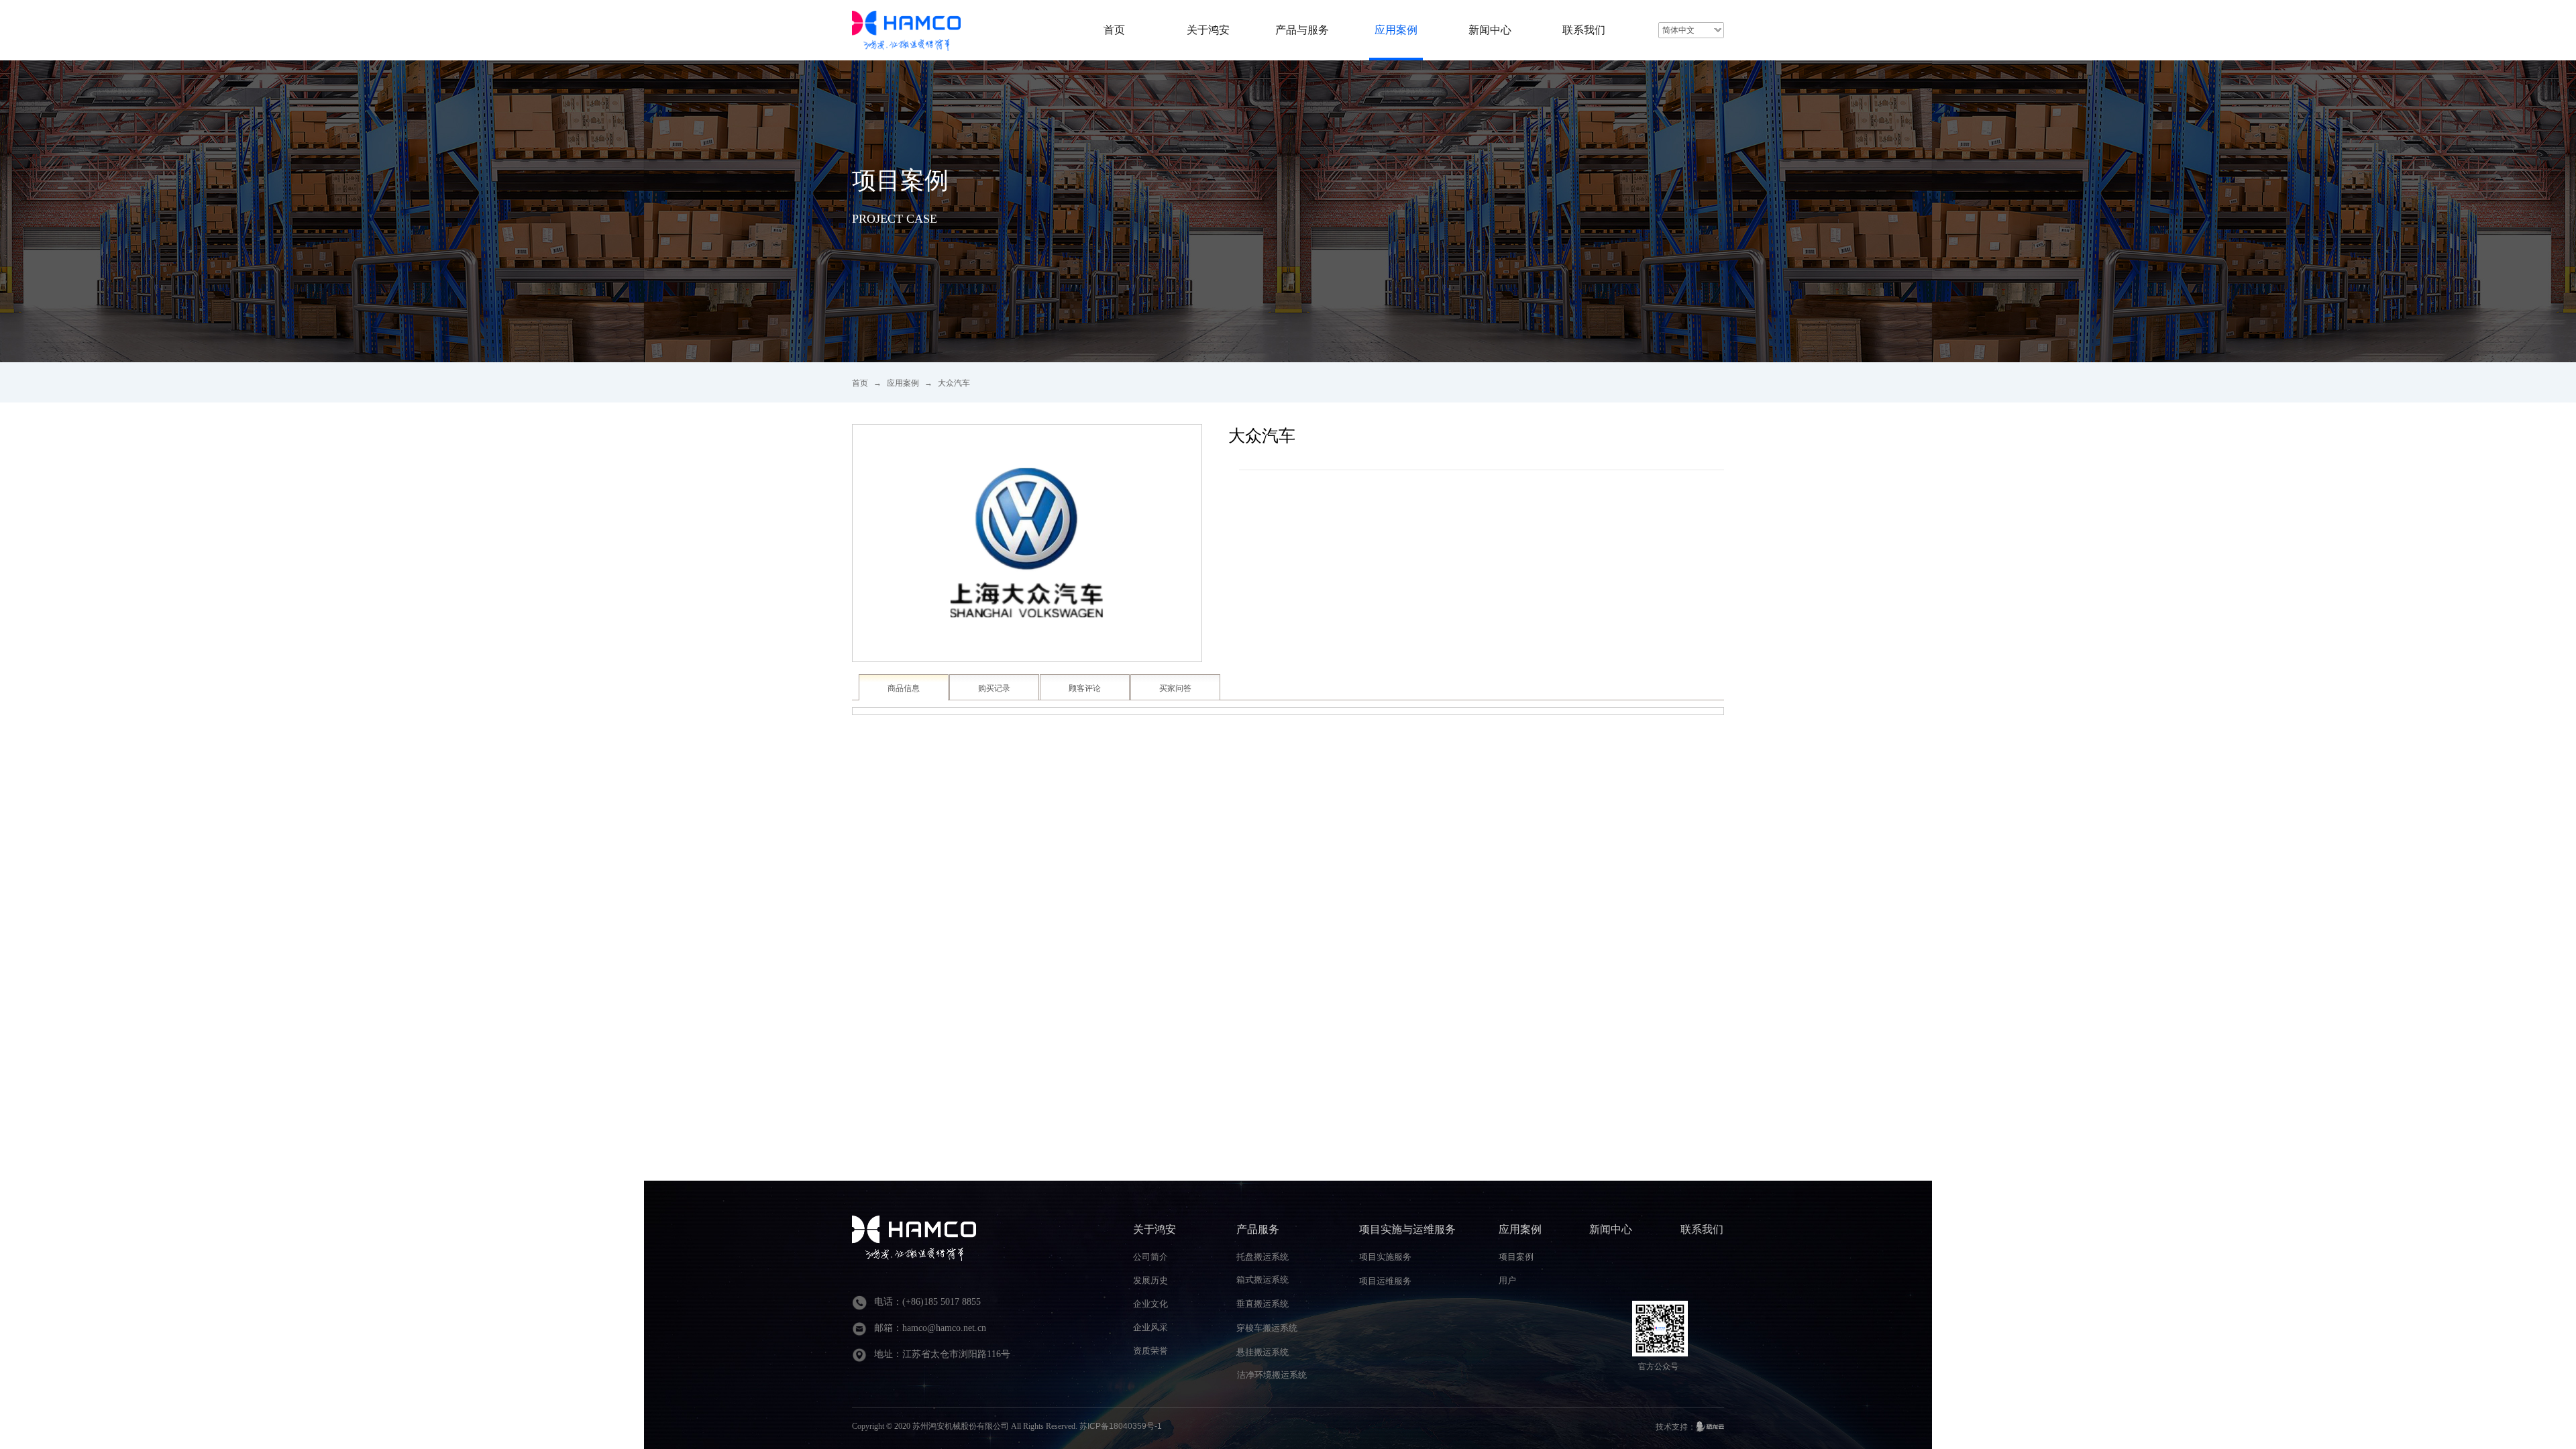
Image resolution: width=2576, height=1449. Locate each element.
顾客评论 (1085, 688)
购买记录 (994, 688)
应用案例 (903, 383)
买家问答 (1175, 688)
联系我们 (1584, 30)
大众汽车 (954, 383)
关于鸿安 (1208, 30)
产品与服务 (1302, 30)
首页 (860, 383)
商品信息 (904, 688)
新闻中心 (1490, 30)
